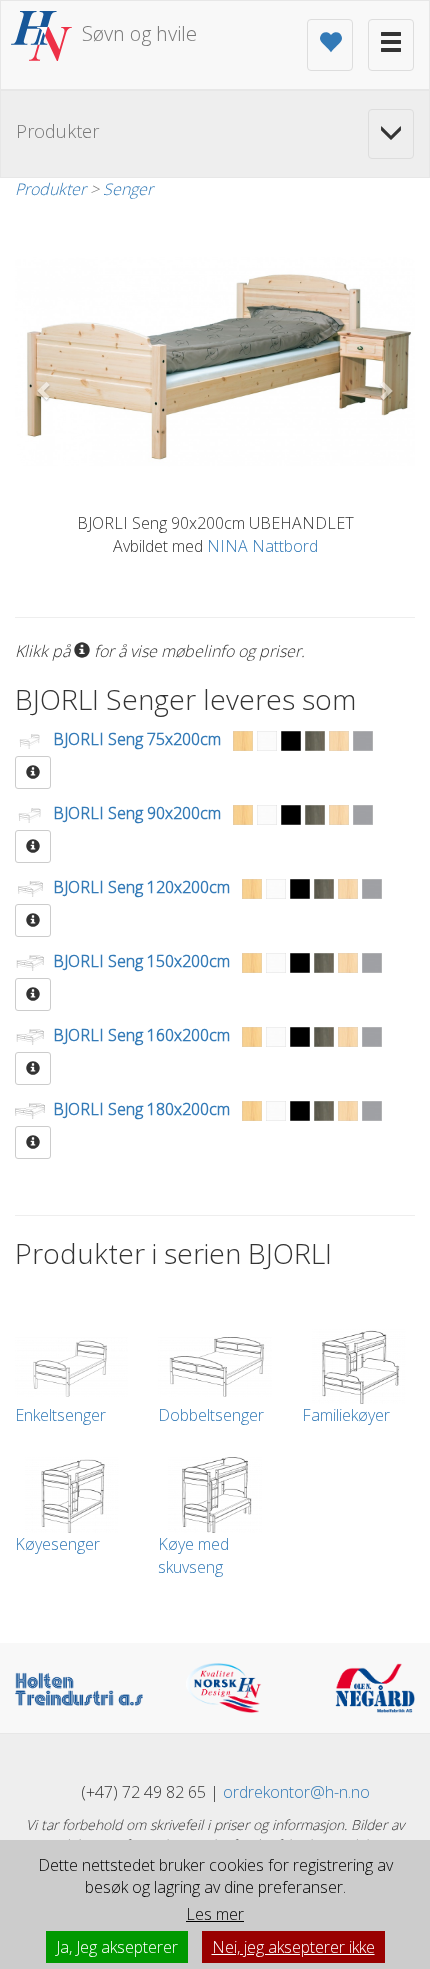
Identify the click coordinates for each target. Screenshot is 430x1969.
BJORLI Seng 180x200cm (141, 1110)
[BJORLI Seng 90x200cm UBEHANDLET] (215, 362)
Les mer (215, 1914)
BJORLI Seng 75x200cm (137, 740)
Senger (128, 189)
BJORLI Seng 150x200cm (141, 962)
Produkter (50, 189)
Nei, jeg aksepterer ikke (293, 1947)
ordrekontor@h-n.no (296, 1792)
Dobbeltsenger (211, 1415)
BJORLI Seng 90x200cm (137, 814)
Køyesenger (57, 1544)
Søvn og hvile (139, 33)
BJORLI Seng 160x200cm (141, 1036)
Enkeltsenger (60, 1415)
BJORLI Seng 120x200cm (141, 888)
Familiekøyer (346, 1415)
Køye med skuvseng (193, 1555)
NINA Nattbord (262, 546)
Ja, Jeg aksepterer (117, 1947)
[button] (45, 390)
